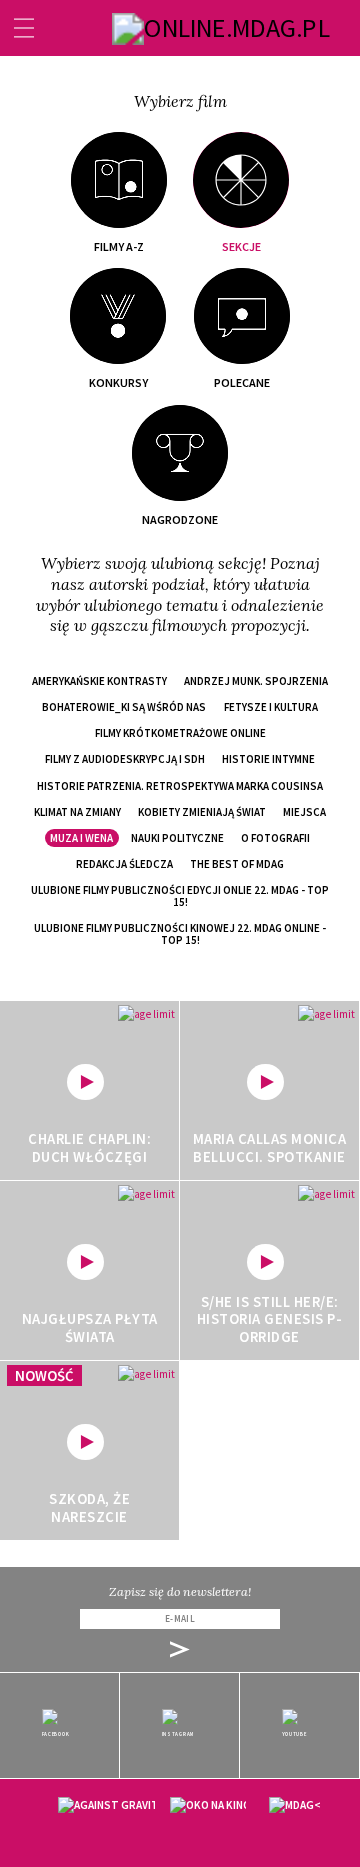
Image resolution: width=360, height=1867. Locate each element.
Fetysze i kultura (271, 707)
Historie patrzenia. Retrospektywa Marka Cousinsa (180, 786)
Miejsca (304, 812)
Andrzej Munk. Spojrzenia (256, 681)
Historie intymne (268, 759)
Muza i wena (81, 838)
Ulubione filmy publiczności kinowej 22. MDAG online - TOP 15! (180, 934)
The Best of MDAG (237, 864)
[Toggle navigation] (24, 28)
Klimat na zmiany (77, 812)
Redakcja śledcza (124, 864)
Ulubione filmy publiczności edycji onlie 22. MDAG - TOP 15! (180, 896)
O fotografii (275, 838)
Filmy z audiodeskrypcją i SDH (125, 759)
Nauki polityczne (177, 838)
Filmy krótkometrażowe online (180, 733)
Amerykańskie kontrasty (99, 681)
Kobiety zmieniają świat (202, 812)
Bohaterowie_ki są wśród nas (124, 707)
